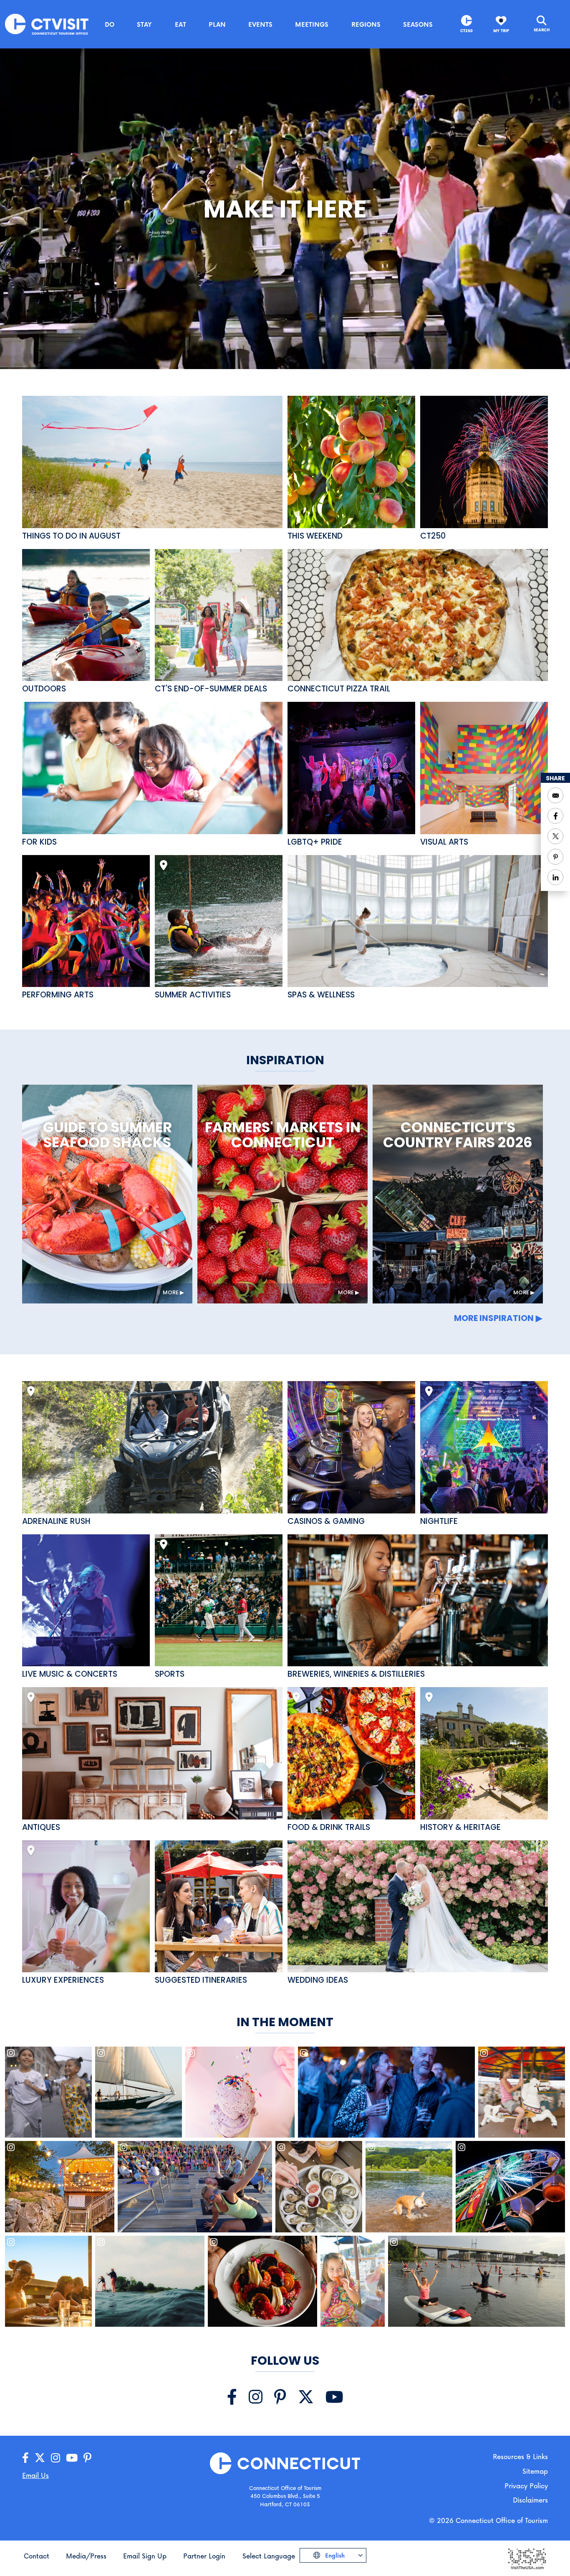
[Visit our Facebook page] (232, 2397)
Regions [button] (366, 24)
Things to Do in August (71, 536)
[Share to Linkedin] (555, 877)
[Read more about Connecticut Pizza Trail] (418, 615)
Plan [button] (217, 24)
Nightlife (439, 1521)
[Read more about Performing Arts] (86, 921)
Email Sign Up (145, 2556)
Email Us (35, 2475)
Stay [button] (144, 24)
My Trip (501, 31)
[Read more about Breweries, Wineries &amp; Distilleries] (418, 1601)
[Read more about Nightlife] (484, 1447)
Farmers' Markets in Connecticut (283, 1135)
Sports (170, 1674)
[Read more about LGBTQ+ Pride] (351, 768)
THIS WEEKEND (315, 536)
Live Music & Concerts (70, 1674)
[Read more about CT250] (484, 462)
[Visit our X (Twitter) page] (306, 2397)
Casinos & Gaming (326, 1521)
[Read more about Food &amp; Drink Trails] (351, 1753)
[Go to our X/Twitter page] (40, 2458)
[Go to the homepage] (47, 24)
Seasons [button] (418, 24)
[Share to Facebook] (555, 816)
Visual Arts (444, 842)
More (171, 1292)
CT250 (467, 31)
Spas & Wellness (321, 995)
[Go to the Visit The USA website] (527, 2558)
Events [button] (260, 24)
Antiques (41, 1827)
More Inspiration (494, 1318)
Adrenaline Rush (56, 1521)
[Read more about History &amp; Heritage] (484, 1753)
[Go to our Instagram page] (55, 2458)
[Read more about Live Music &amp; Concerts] (86, 1601)
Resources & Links (520, 2456)
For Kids (39, 842)
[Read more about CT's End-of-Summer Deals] (219, 615)
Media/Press (86, 2556)
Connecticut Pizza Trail (339, 689)
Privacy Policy (526, 2486)
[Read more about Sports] (219, 1601)
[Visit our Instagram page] (256, 2397)
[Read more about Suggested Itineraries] (219, 1907)
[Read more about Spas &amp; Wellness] (418, 921)
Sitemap (535, 2471)
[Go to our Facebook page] (25, 2458)
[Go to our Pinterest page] (87, 2458)
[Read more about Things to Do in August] (152, 462)
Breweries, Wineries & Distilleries (356, 1674)
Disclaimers (530, 2500)
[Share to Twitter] (555, 836)
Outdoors (44, 689)
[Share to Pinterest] (555, 857)
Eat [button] (180, 24)
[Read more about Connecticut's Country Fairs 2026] (458, 1194)
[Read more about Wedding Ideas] (418, 1907)
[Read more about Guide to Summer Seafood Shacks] (107, 1194)
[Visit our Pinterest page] (280, 2397)
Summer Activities (193, 995)
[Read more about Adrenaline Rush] (152, 1447)
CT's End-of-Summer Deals (211, 689)
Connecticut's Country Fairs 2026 (458, 1135)
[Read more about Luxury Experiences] (86, 1907)
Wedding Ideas (318, 1980)
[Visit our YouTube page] (334, 2397)
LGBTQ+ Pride (315, 842)
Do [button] (110, 24)
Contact (37, 2556)
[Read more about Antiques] (152, 1753)
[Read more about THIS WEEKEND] (351, 462)
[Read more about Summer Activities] (219, 921)
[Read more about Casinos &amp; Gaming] (351, 1447)
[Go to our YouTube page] (72, 2458)
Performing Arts (58, 995)
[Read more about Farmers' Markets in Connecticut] (282, 1194)
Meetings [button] (312, 24)
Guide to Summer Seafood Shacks (107, 1135)
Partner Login (204, 2556)
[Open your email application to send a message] (555, 795)
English (334, 2555)
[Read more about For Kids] (152, 768)
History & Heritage (460, 1827)
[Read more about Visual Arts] (484, 768)
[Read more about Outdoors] (86, 615)
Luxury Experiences (63, 1980)
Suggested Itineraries (201, 1980)
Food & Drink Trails (329, 1827)
